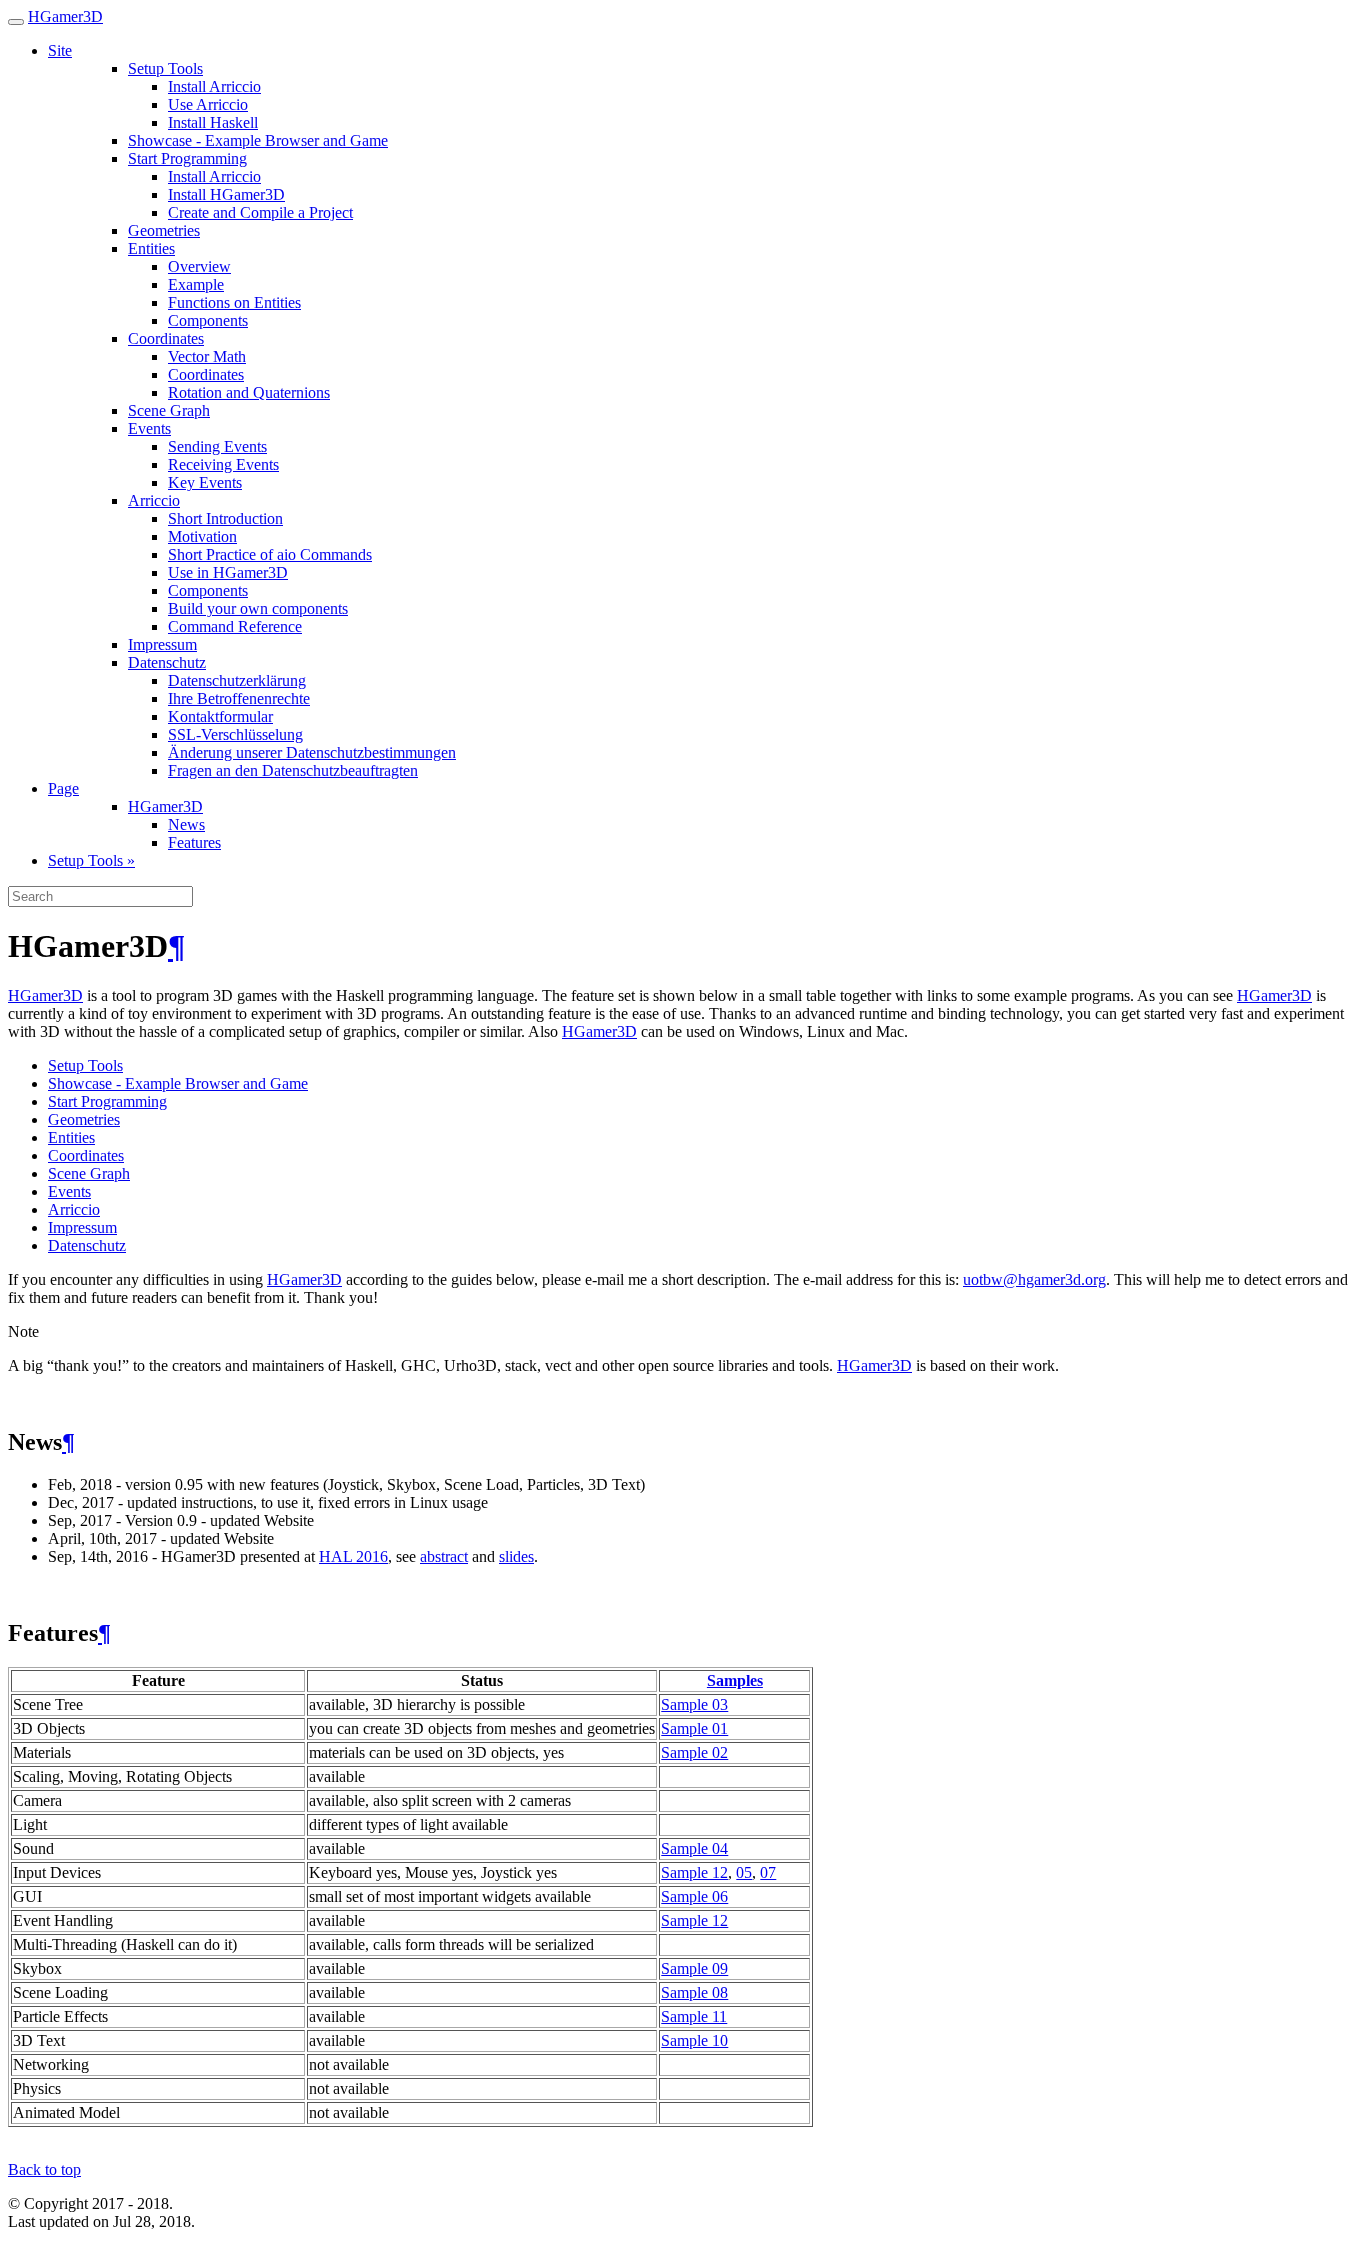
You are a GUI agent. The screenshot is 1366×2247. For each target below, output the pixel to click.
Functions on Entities (234, 302)
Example (196, 284)
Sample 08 (694, 1992)
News (186, 824)
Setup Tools (165, 68)
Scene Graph (169, 410)
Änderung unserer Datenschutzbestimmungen (312, 752)
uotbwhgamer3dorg (1034, 1279)
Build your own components (258, 608)
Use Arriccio (208, 104)
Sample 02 (694, 1752)
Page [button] (63, 788)
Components (208, 320)
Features (194, 842)
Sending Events (217, 446)
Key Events (205, 482)
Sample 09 (694, 1968)
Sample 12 (694, 1872)
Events (149, 428)
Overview (199, 266)
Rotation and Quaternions (249, 392)
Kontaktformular (220, 716)
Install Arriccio (214, 86)
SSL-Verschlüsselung (235, 734)
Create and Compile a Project (260, 212)
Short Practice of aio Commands (270, 554)
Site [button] (60, 50)
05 (744, 1872)
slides (516, 1556)
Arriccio (154, 500)
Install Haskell (213, 122)
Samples (735, 1680)
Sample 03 (694, 1704)
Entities (151, 248)
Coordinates (166, 338)
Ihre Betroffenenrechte (239, 698)
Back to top (44, 2169)
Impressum (162, 644)
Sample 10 (694, 2040)
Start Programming (187, 158)
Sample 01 (694, 1728)
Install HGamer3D (226, 194)
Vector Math (207, 356)
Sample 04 (694, 1848)
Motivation (202, 536)
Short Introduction (225, 518)
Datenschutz (167, 662)
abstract (444, 1556)
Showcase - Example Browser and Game (258, 140)
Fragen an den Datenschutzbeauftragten (293, 770)
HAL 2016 (353, 1556)
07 (768, 1872)
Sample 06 (694, 1896)
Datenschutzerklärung (237, 680)
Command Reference (235, 626)
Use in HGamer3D (228, 572)
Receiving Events (223, 464)
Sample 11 (694, 2016)
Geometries (164, 230)
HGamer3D (65, 16)
